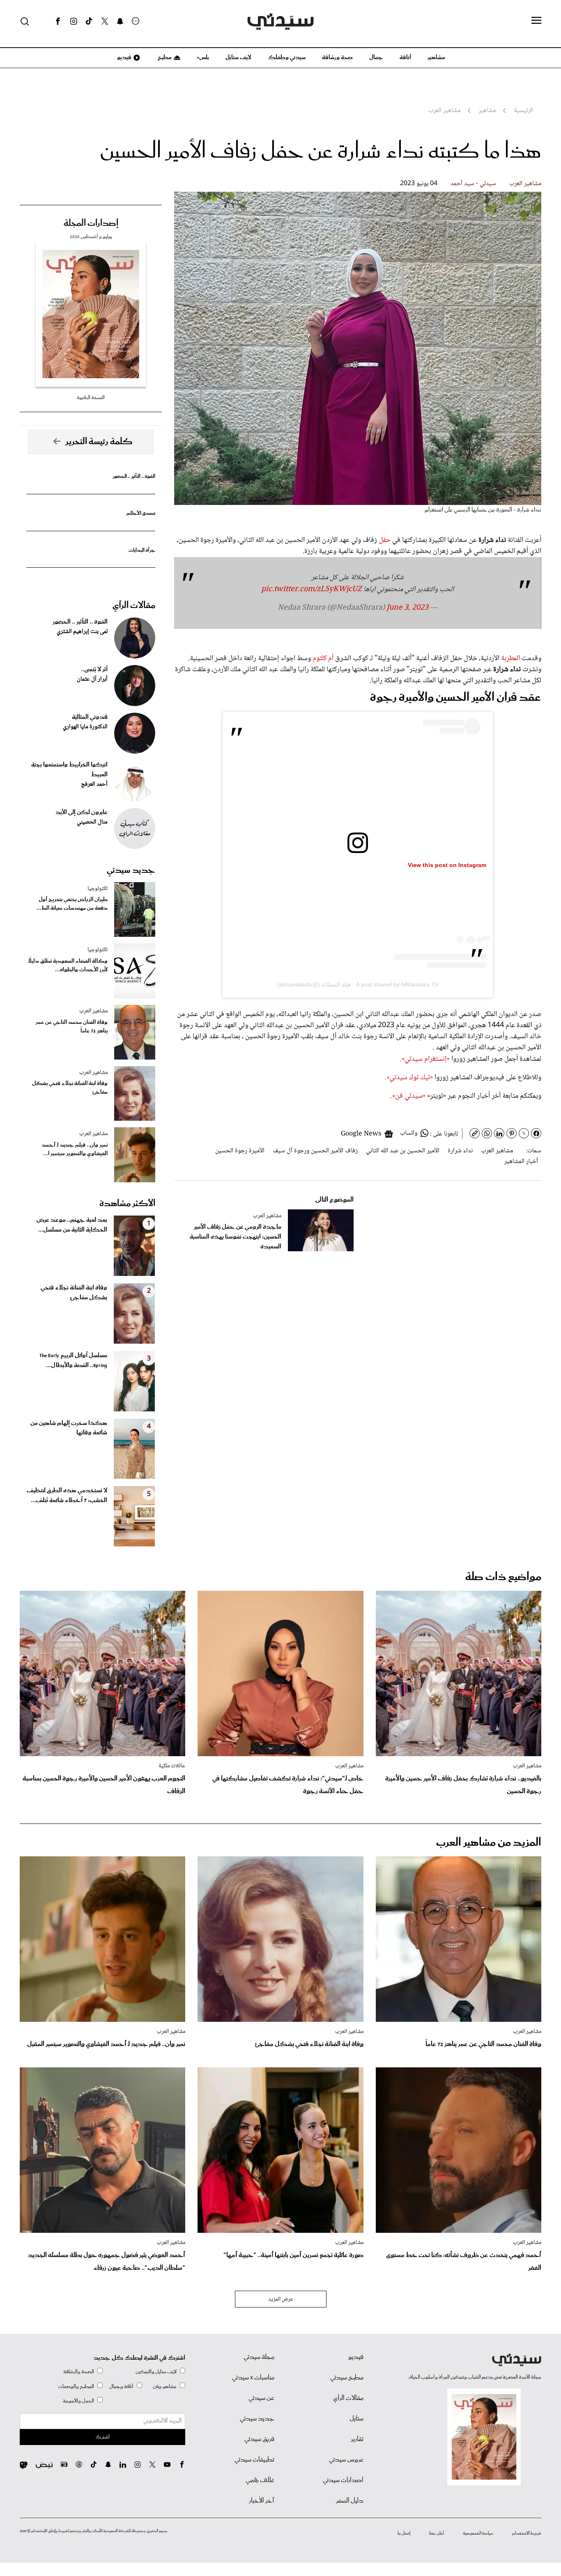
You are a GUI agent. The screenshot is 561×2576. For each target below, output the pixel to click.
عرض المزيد (281, 2299)
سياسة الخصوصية (478, 2533)
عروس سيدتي (346, 2460)
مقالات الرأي (134, 606)
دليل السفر (350, 2501)
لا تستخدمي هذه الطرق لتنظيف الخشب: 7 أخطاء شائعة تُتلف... (67, 1496)
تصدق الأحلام (141, 513)
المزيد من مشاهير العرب (489, 1843)
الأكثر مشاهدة (127, 1204)
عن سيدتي (261, 2398)
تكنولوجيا (98, 889)
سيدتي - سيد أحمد (473, 184)
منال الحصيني (92, 822)
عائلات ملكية (172, 1766)
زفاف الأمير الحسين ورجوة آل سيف (315, 1151)
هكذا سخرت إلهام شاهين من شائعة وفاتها (69, 1428)
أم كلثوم (323, 658)
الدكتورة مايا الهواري (85, 727)
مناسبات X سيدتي (253, 2378)
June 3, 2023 (407, 608)
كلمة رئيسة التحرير (99, 442)
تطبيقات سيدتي (254, 2460)
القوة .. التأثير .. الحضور (134, 476)
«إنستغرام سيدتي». (425, 1059)
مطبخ (164, 57)
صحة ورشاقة (337, 57)
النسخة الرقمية (91, 398)
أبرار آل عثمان (92, 679)
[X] (105, 21)
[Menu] (536, 21)
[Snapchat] (120, 21)
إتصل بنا (404, 2533)
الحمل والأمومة (78, 2401)
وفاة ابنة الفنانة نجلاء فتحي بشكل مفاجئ (70, 1088)
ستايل (356, 2419)
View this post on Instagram (447, 865)
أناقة (405, 57)
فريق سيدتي (259, 2439)
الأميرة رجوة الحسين (240, 1151)
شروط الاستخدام (527, 2533)
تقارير (357, 2439)
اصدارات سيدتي (343, 2480)
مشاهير (436, 57)
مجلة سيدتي (259, 2357)
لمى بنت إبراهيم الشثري (82, 632)
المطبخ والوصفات (76, 2387)
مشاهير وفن (165, 2387)
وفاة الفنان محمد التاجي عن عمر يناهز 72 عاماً (72, 1027)
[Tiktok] (89, 21)
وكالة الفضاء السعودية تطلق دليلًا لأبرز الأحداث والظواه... (68, 966)
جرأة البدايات (142, 550)
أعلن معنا (437, 2533)
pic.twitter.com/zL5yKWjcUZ (312, 590)
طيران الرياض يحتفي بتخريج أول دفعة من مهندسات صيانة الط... (72, 904)
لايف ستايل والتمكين (156, 2372)
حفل (385, 540)
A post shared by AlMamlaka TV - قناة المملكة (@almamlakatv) (358, 984)
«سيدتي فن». (408, 1096)
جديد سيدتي (131, 870)
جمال (376, 57)
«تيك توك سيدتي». (409, 1078)
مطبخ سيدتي (347, 2378)
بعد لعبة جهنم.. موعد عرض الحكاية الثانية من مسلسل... (72, 1225)
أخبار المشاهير (521, 1162)
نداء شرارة (460, 1151)
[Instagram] (74, 21)
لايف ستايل (238, 57)
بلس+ (203, 57)
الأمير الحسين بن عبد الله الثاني (403, 1151)
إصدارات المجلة (91, 223)
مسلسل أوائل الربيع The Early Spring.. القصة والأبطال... (73, 1360)
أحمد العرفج (94, 784)
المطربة (510, 658)
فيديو (124, 57)
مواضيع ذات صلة (503, 1577)
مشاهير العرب (525, 184)
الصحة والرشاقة (79, 2372)
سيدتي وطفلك (287, 57)
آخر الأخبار (262, 2501)
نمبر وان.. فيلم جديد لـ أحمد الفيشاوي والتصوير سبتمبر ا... (75, 1149)
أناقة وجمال (121, 2387)
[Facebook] (58, 21)
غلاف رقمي (260, 2480)
